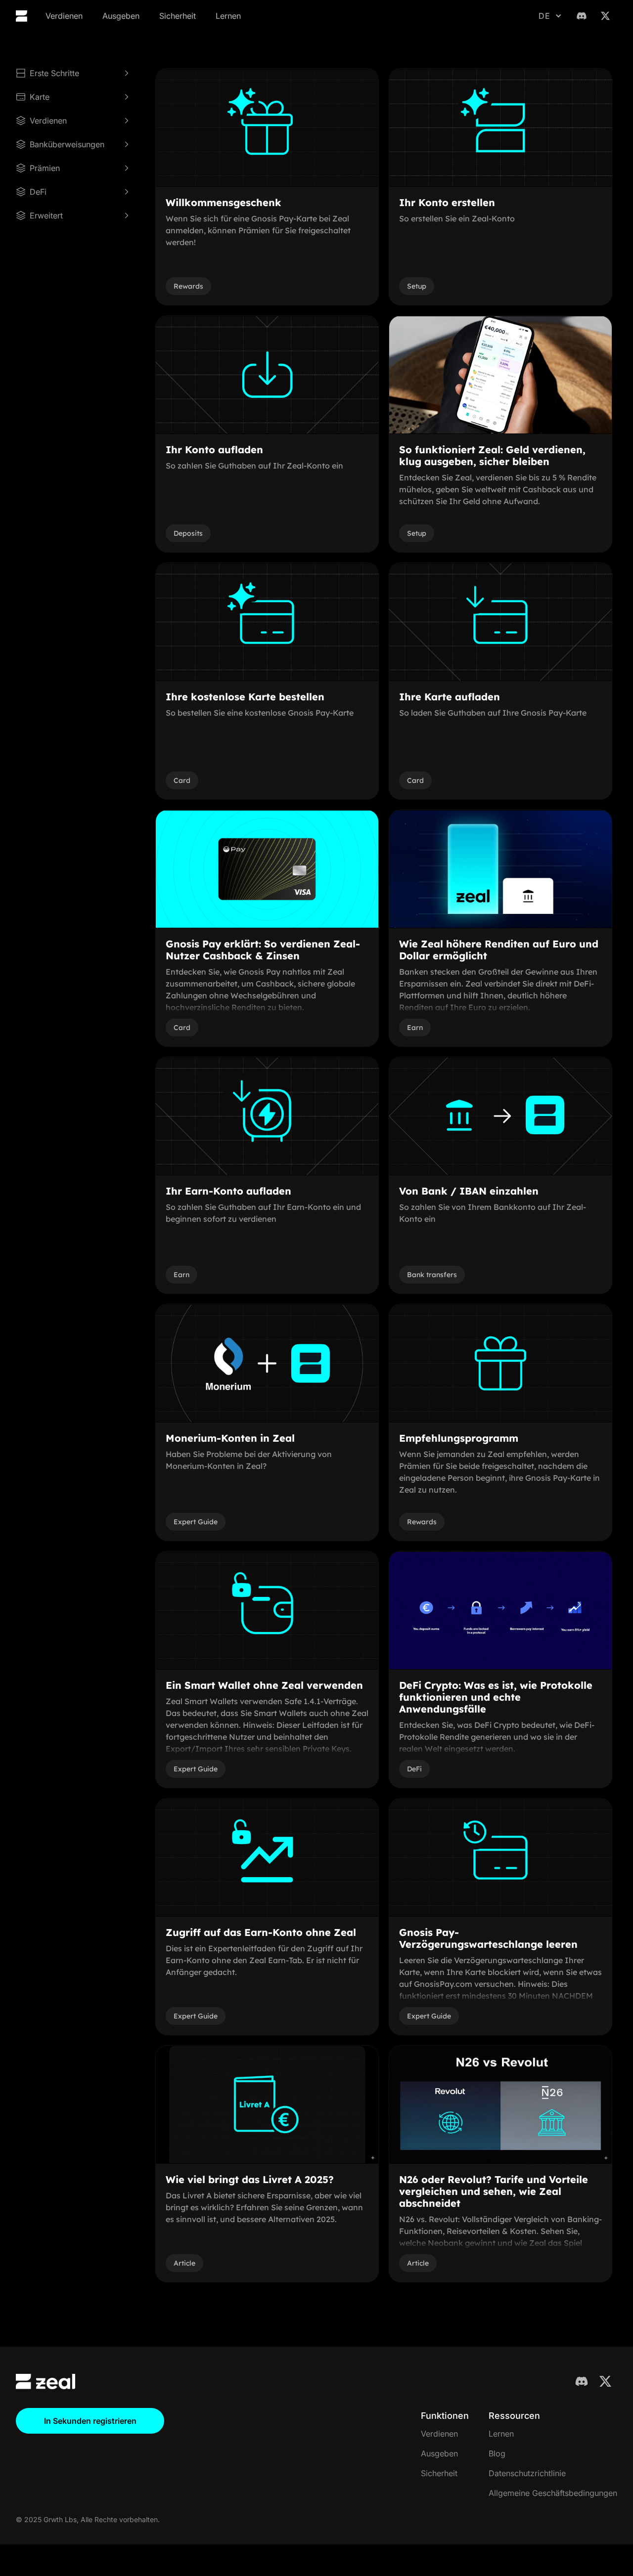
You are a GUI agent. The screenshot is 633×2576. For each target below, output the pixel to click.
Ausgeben (121, 16)
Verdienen (64, 16)
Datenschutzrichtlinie (527, 2473)
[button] (550, 16)
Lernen (228, 16)
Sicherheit (178, 16)
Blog (497, 2453)
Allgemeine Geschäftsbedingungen (553, 2493)
